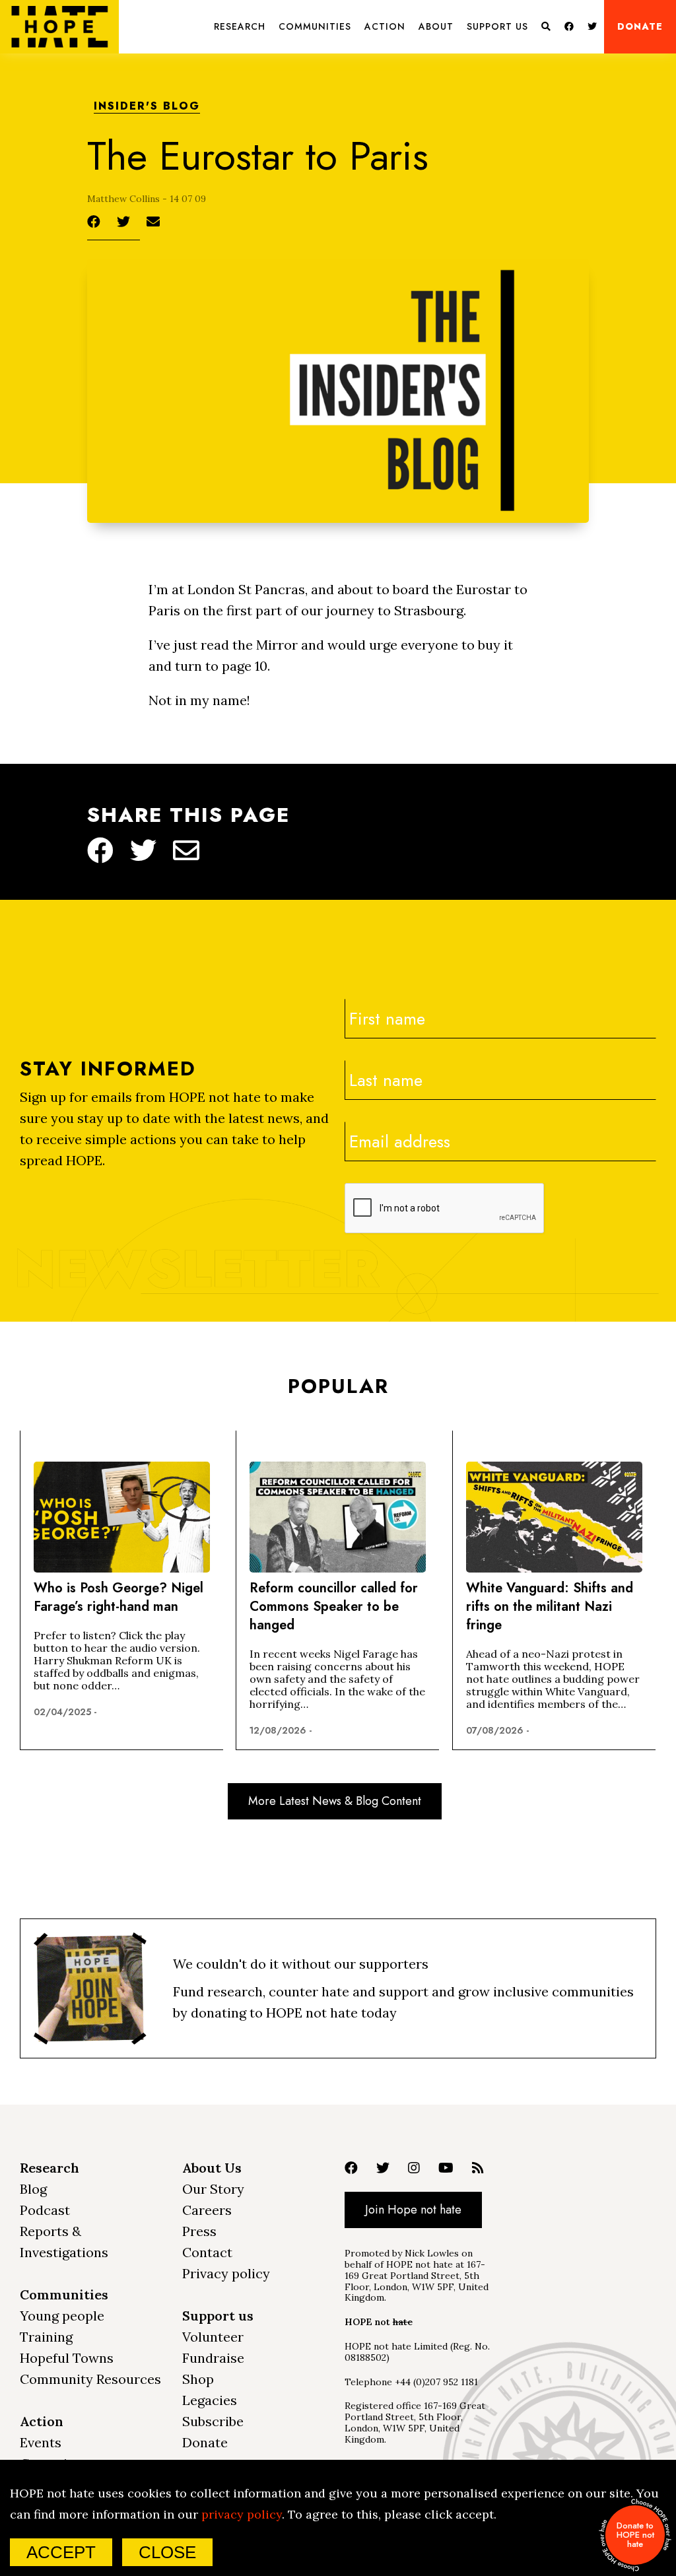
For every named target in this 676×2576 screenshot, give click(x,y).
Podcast (45, 2210)
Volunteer (213, 2337)
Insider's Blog (147, 107)
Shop (198, 2379)
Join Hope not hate (413, 2210)
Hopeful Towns (67, 2358)
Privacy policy (226, 2273)
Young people (62, 2316)
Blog (33, 2189)
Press (199, 2231)
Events (41, 2442)
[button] (240, 27)
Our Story (213, 2189)
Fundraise (213, 2358)
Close (167, 2552)
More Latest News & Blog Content (335, 1801)
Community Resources (90, 2379)
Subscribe (213, 2421)
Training (46, 2337)
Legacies (210, 2400)
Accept (61, 2552)
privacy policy (242, 2514)
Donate (640, 26)
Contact (207, 2252)
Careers (207, 2210)
